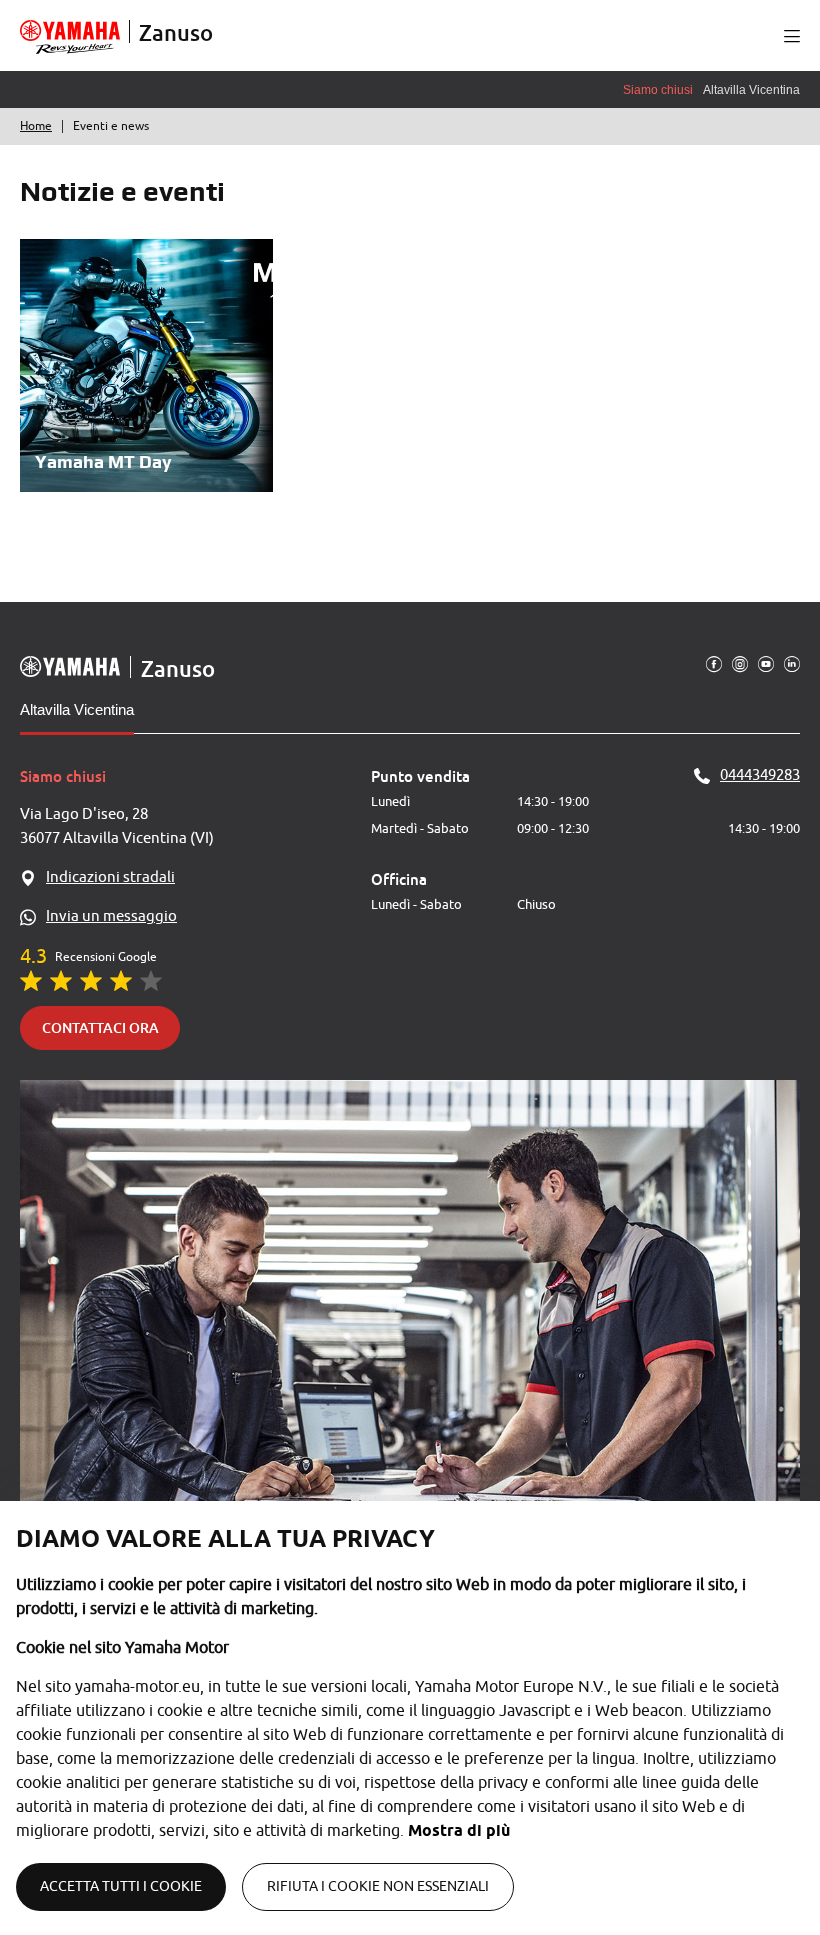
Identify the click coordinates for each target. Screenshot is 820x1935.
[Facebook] (714, 663)
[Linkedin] (792, 663)
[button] (792, 36)
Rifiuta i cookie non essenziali (378, 1886)
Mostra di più (459, 1830)
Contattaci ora (100, 1027)
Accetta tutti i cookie (121, 1886)
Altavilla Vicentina (77, 709)
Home (36, 126)
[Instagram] (740, 663)
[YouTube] (766, 663)
